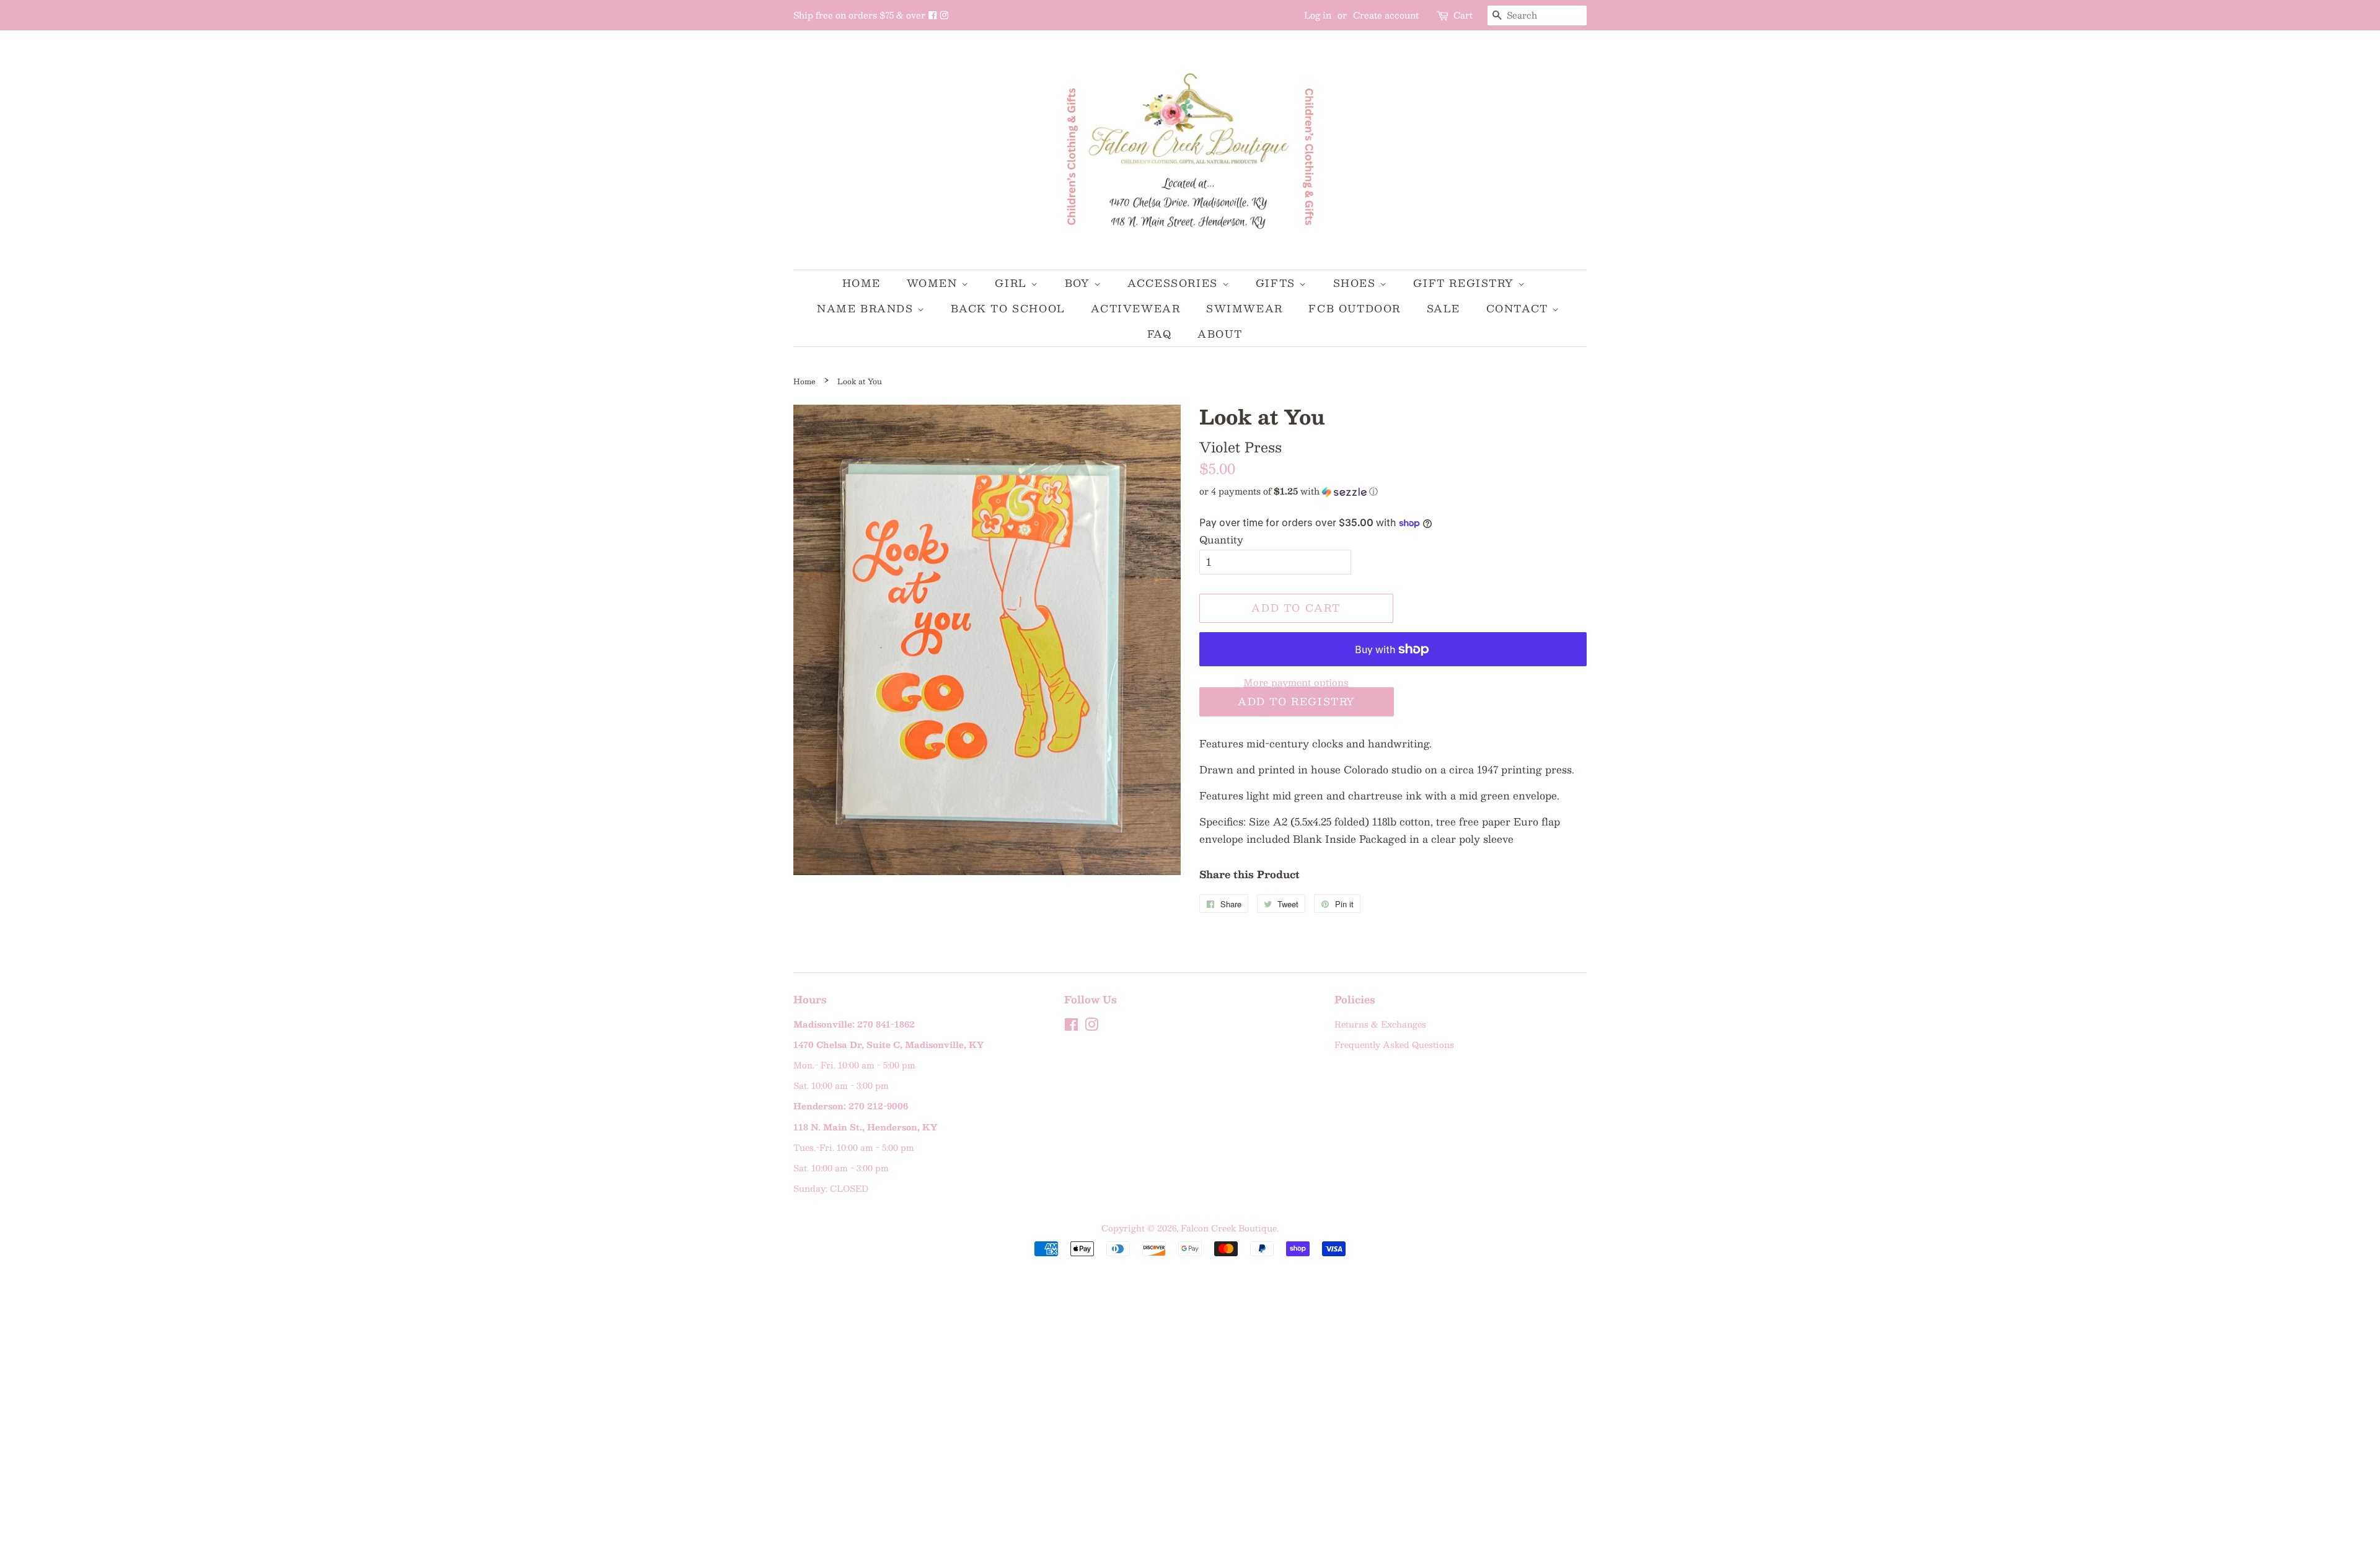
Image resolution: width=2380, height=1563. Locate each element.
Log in (1318, 15)
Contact (1519, 308)
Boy (1079, 283)
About (1220, 334)
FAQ (1160, 334)
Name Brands (867, 308)
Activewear (1135, 308)
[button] (1393, 491)
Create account (1386, 15)
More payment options (1296, 682)
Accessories (1175, 283)
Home (862, 283)
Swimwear (1245, 308)
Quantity (1221, 539)
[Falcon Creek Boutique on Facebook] (934, 15)
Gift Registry (1465, 283)
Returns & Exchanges (1380, 1024)
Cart (1463, 15)
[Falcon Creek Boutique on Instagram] (944, 15)
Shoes (1357, 283)
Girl (1013, 283)
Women (934, 283)
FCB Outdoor (1355, 308)
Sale (1443, 308)
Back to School (1008, 308)
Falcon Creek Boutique (1229, 1228)
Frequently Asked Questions (1394, 1045)
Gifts (1278, 283)
